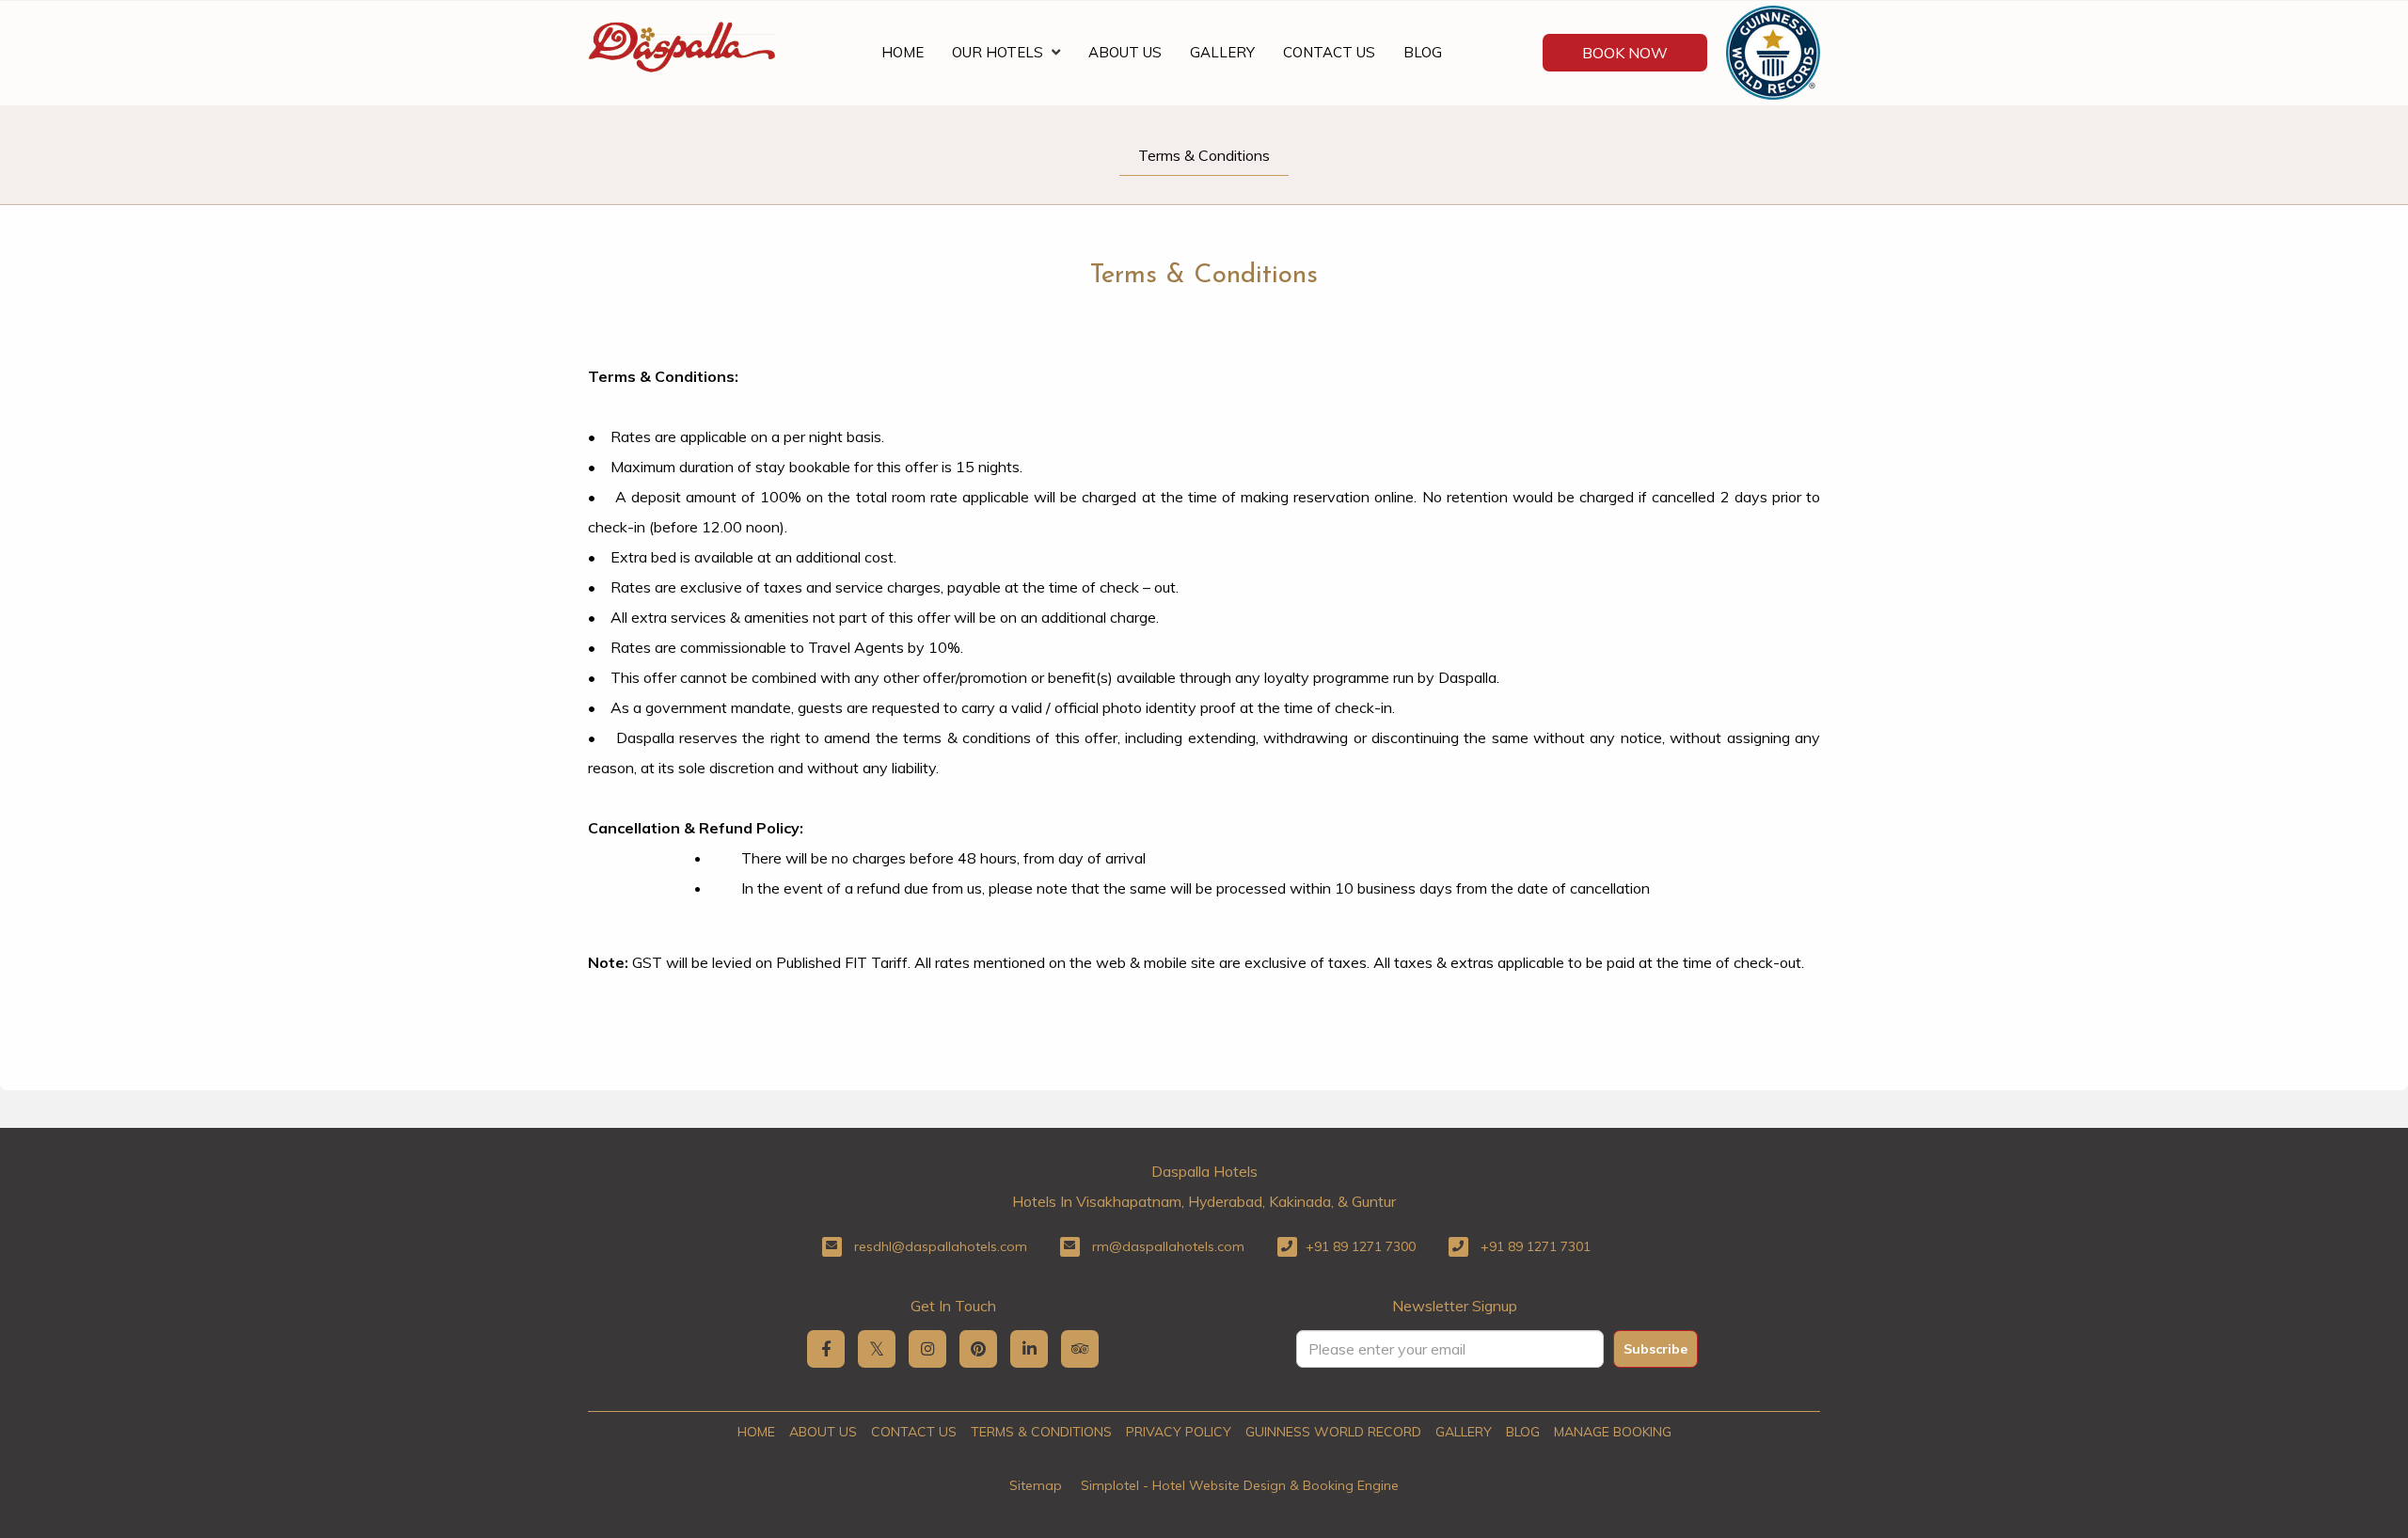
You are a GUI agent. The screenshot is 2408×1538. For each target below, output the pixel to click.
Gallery (1222, 52)
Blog (1423, 52)
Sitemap (1036, 1485)
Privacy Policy (1179, 1432)
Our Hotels (998, 52)
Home (903, 52)
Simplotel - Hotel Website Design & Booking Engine (1240, 1485)
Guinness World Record (1333, 1432)
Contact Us (1329, 52)
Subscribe (1655, 1349)
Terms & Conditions (1204, 155)
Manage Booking (1613, 1432)
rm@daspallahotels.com (1168, 1246)
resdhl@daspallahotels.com (941, 1246)
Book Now (1625, 53)
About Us (1125, 52)
